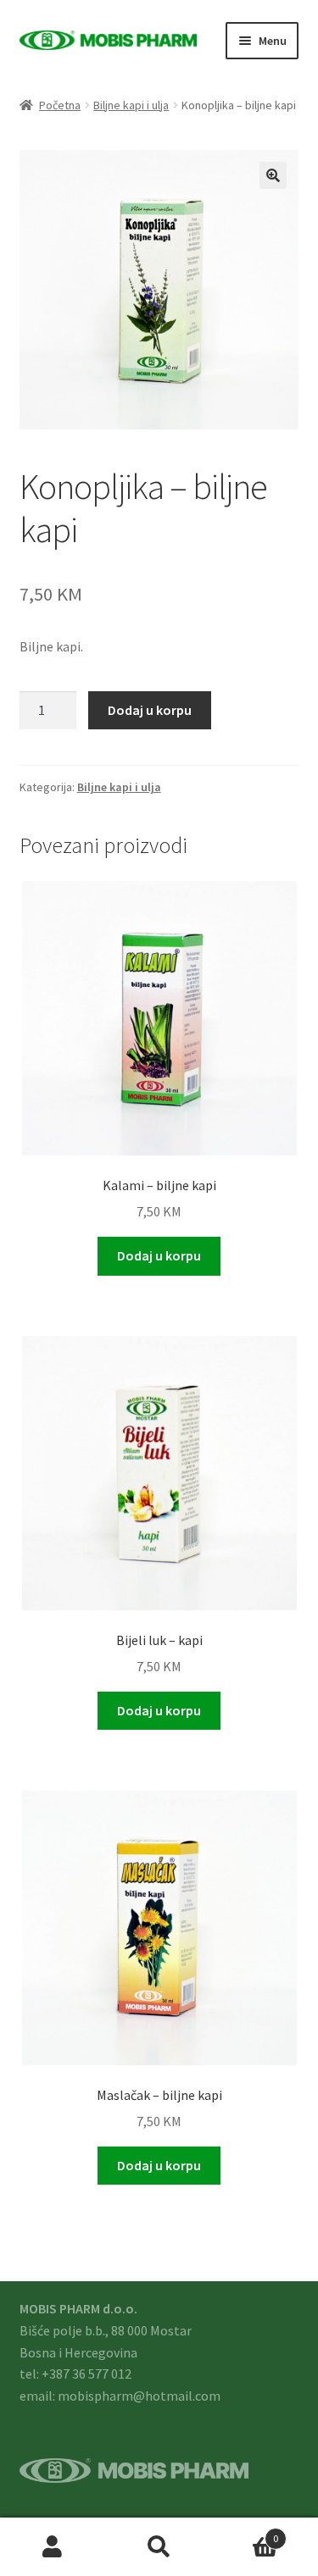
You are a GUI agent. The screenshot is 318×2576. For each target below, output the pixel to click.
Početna (60, 105)
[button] (273, 175)
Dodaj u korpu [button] (159, 1255)
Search (159, 2547)
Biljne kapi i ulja (131, 105)
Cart (245, 2532)
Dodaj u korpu (150, 710)
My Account (53, 2547)
